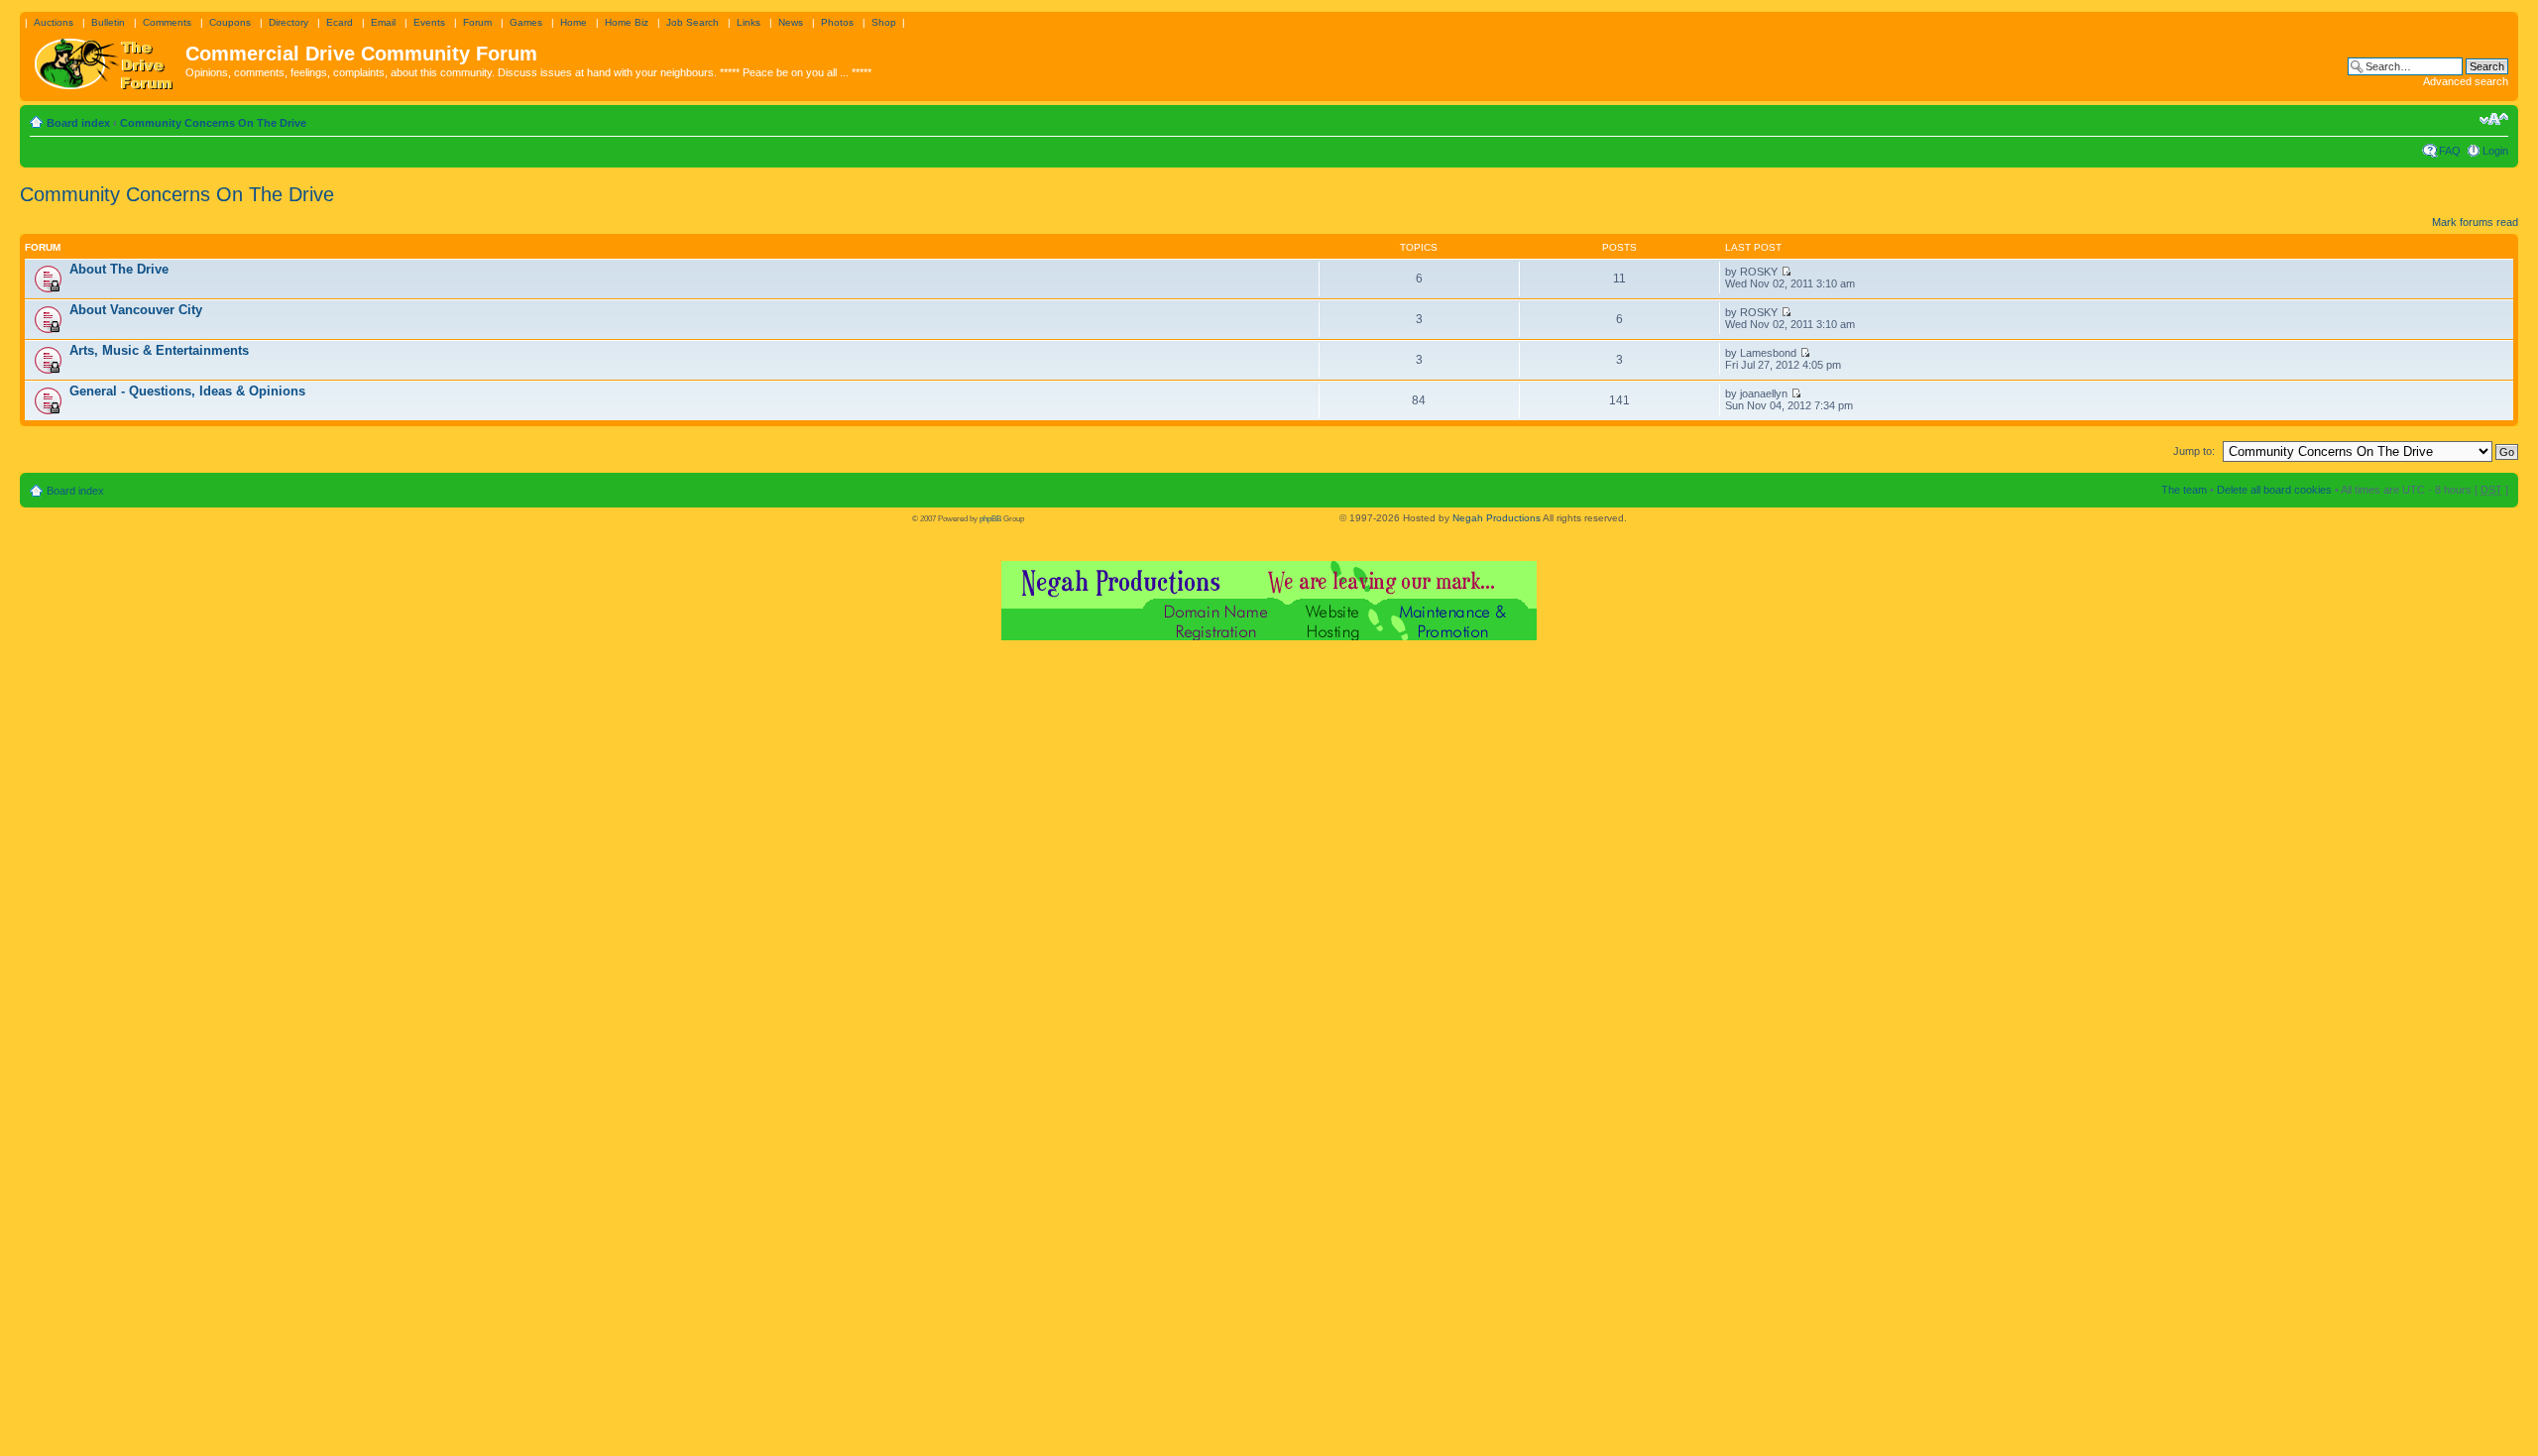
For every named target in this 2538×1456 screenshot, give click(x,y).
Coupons (230, 22)
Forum (477, 22)
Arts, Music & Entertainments (159, 350)
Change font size (2494, 119)
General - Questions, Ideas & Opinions (187, 391)
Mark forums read (2475, 222)
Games (526, 22)
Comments (167, 22)
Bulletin (108, 22)
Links (749, 22)
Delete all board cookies (2274, 490)
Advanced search (2466, 81)
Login (2495, 151)
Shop (884, 22)
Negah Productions (1497, 518)
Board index (78, 123)
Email (383, 22)
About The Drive (119, 269)
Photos (837, 22)
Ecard (340, 22)
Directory (288, 22)
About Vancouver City (136, 310)
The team (2184, 490)
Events (429, 22)
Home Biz (627, 22)
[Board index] (105, 59)
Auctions (54, 22)
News (791, 22)
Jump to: (2194, 451)
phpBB (990, 519)
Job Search (692, 22)
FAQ (2450, 151)
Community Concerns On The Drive (213, 123)
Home (574, 22)
